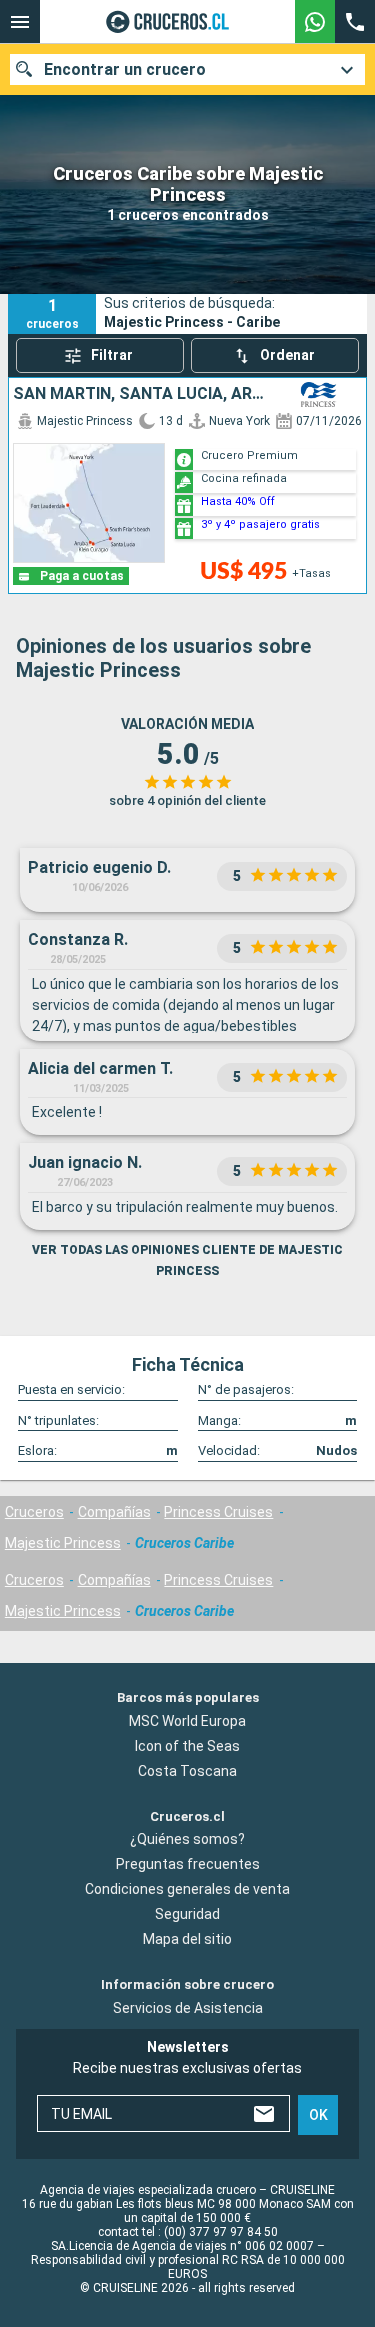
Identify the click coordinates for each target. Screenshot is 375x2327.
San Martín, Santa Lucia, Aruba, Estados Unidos (144, 394)
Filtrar (112, 355)
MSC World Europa (187, 1721)
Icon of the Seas (187, 1746)
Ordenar (287, 355)
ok (318, 2115)
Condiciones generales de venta (187, 1889)
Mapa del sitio (187, 1939)
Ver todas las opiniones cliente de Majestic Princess (187, 1260)
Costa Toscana (187, 1771)
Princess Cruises (218, 1512)
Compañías (114, 1512)
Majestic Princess (63, 1543)
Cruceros (34, 1512)
